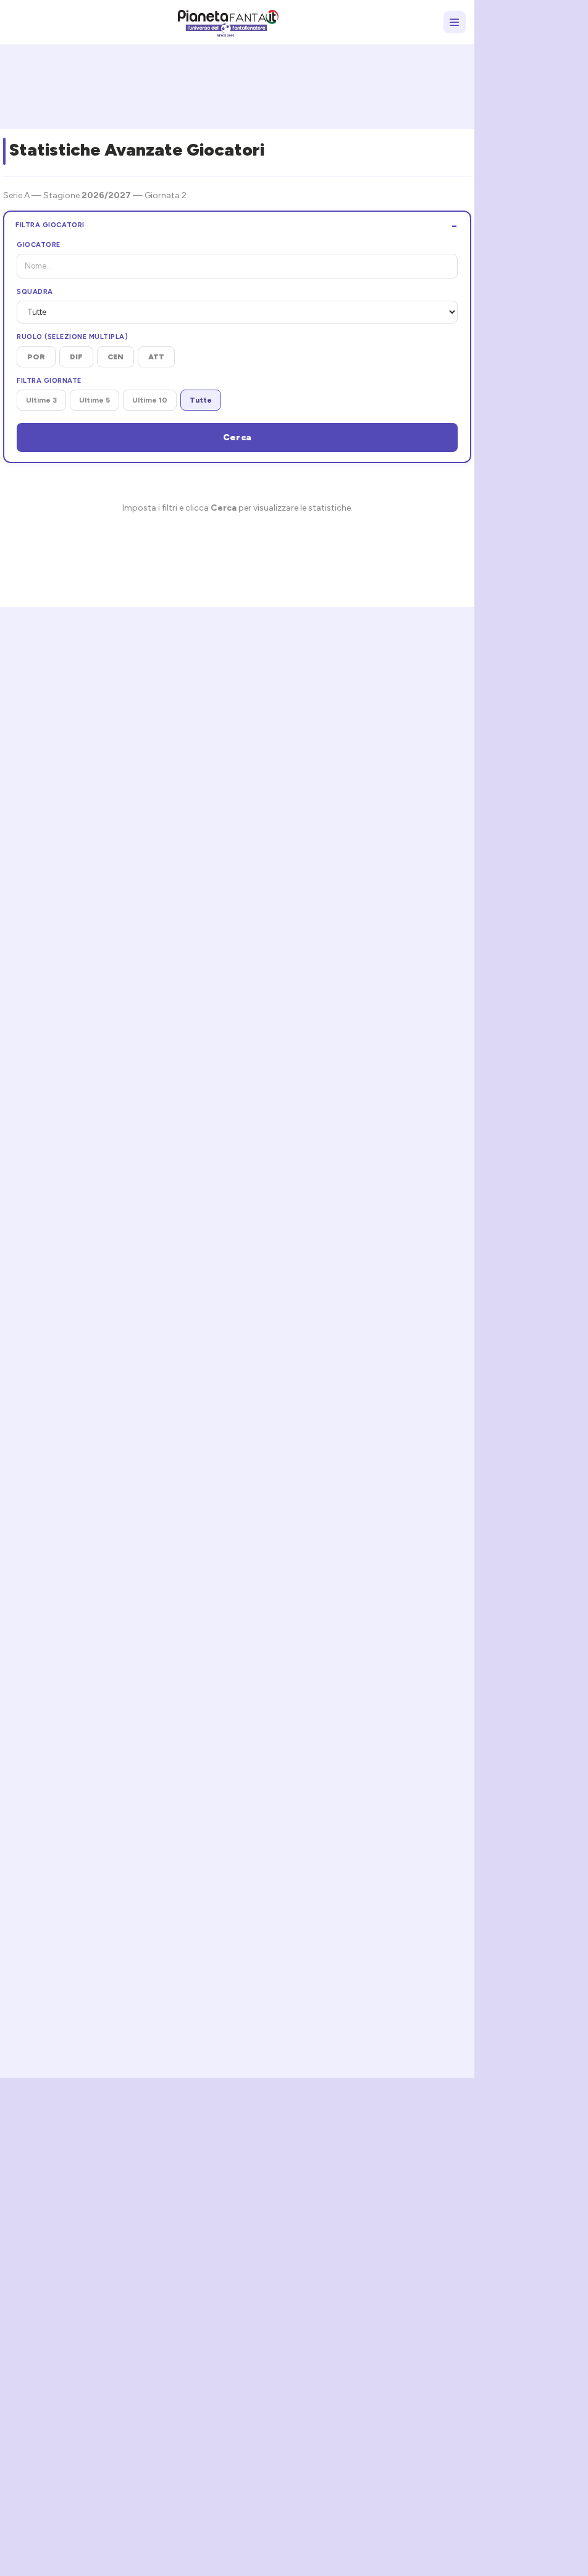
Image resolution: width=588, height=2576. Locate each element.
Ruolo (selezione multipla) (72, 337)
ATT (156, 357)
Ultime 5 (94, 400)
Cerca (237, 437)
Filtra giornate (49, 381)
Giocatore (39, 245)
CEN (115, 357)
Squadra (35, 292)
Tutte (201, 400)
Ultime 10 (150, 400)
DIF (76, 357)
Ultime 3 (41, 400)
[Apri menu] (455, 22)
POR (36, 357)
